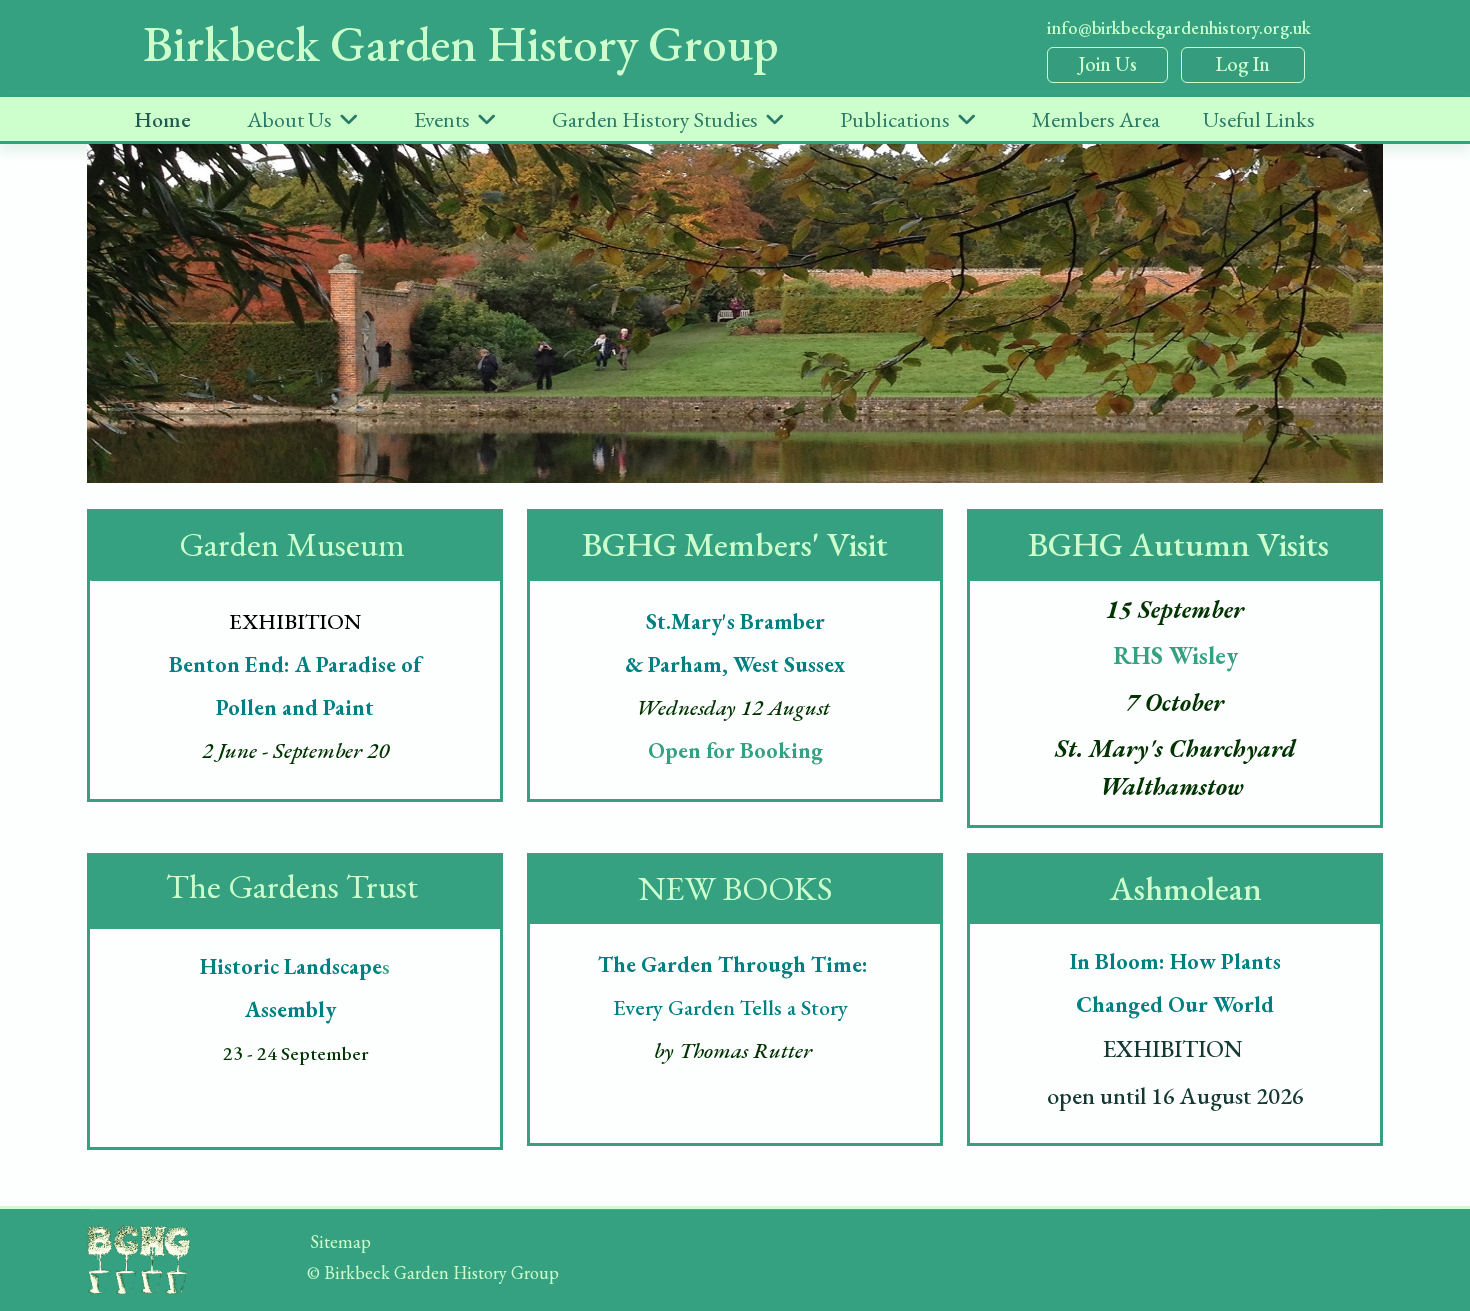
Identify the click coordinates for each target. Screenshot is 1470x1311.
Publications (895, 119)
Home (162, 119)
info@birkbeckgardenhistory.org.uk (1179, 27)
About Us (289, 119)
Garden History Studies (655, 119)
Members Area (1096, 119)
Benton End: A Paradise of (297, 664)
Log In (1243, 64)
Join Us (1107, 64)
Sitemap (340, 1241)
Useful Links (1259, 119)
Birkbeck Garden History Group (460, 44)
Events (442, 119)
